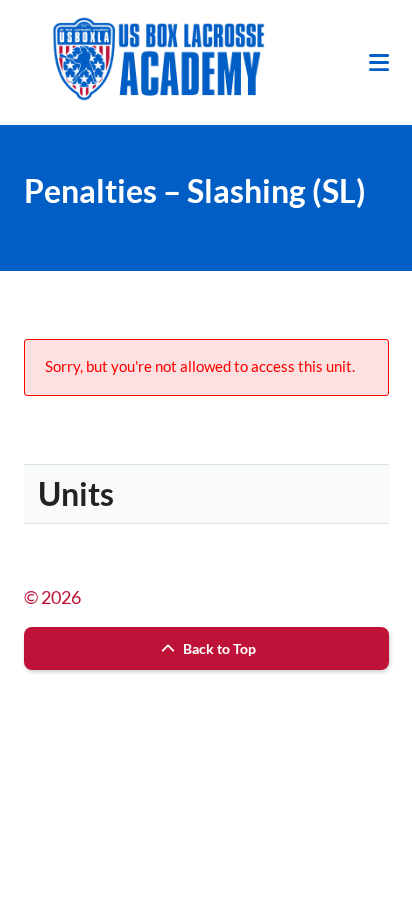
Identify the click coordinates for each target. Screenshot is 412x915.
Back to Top (218, 648)
